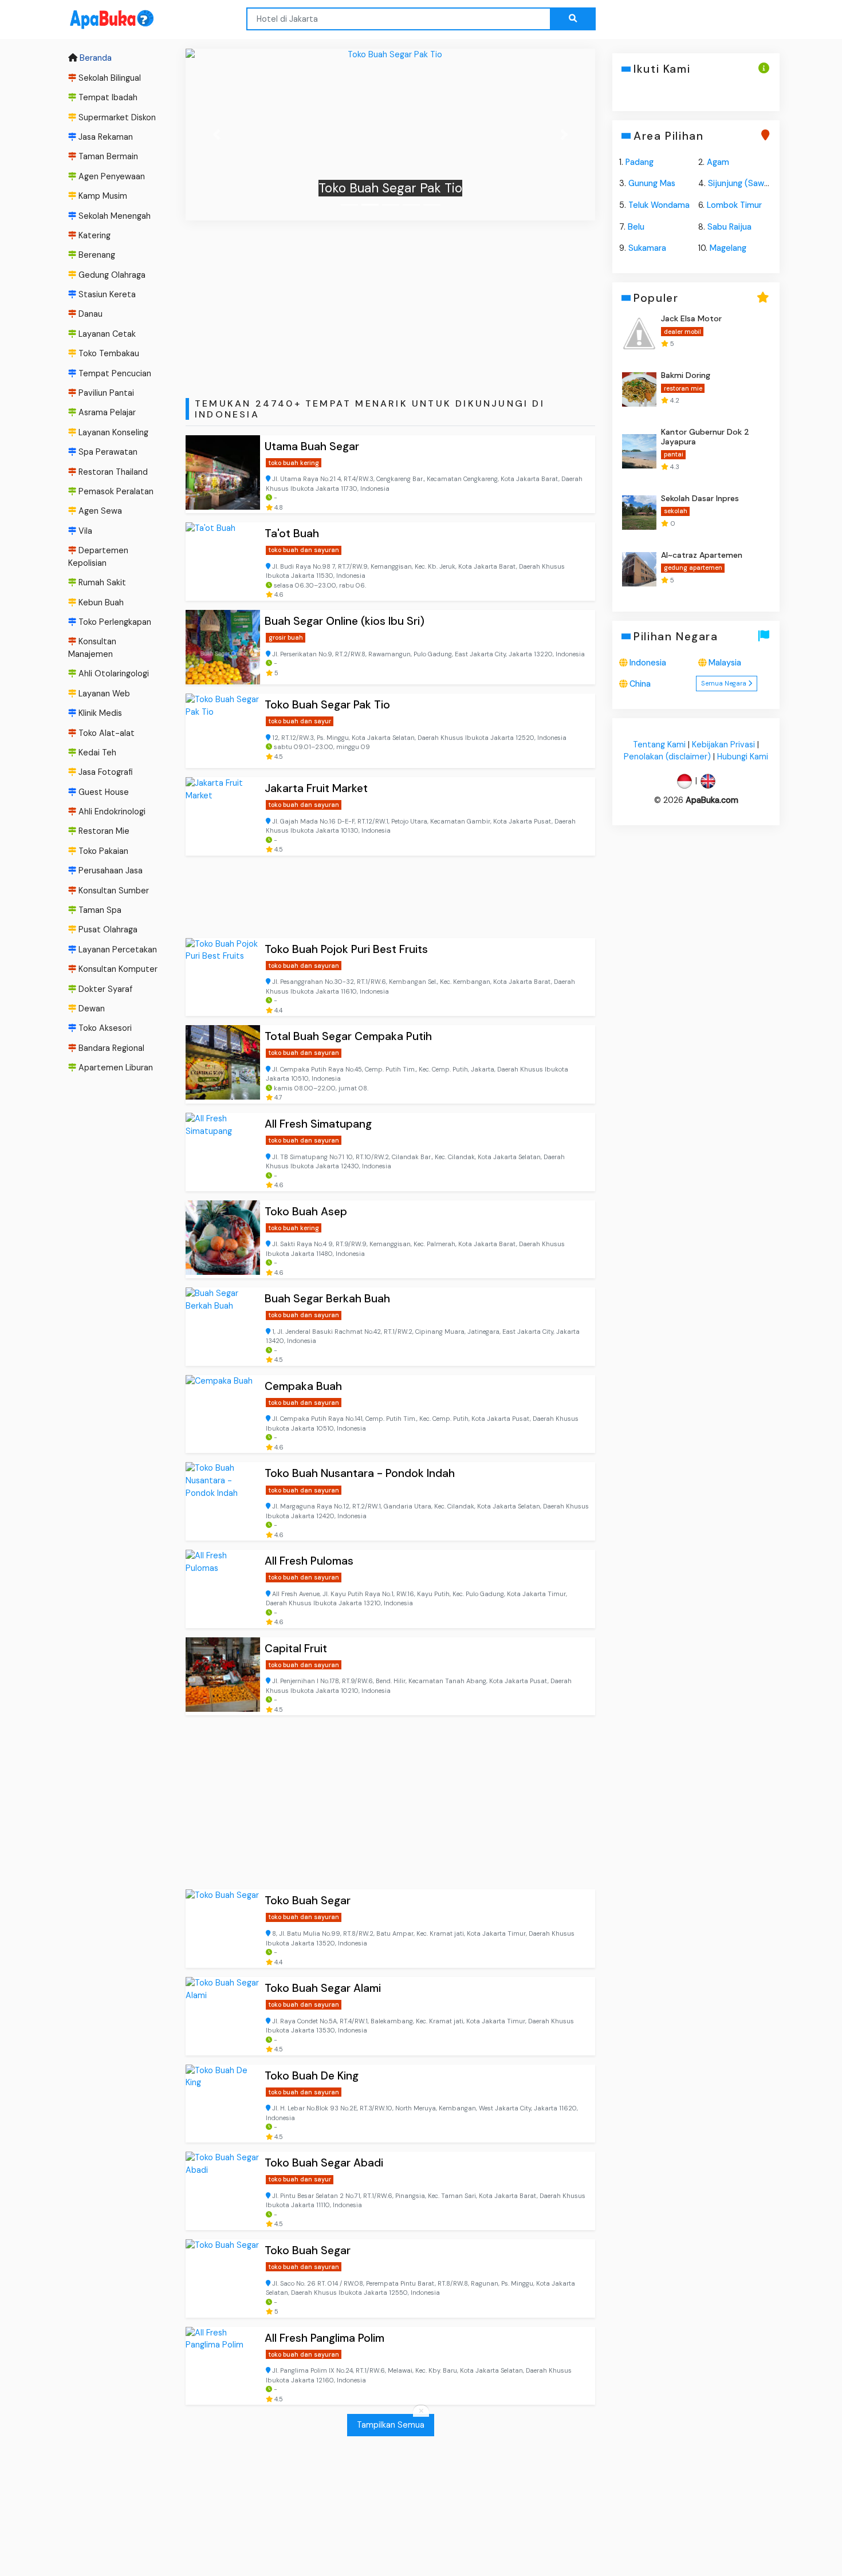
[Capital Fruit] (223, 1677)
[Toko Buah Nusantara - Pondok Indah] (223, 1501)
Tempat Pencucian (114, 373)
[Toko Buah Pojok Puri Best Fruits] (390, 135)
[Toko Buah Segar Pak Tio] (223, 731)
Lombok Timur (734, 205)
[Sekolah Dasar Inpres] (639, 513)
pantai (673, 455)
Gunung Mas (652, 183)
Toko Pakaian (102, 851)
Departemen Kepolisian (98, 557)
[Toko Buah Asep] (223, 1240)
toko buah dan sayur (300, 721)
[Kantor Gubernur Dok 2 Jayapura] (639, 451)
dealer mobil (682, 332)
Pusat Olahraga (107, 930)
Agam (718, 162)
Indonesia (648, 663)
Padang (640, 162)
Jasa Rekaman (105, 137)
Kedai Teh (96, 753)
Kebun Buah (100, 602)
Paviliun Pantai (105, 393)
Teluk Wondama (659, 205)
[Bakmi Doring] (639, 389)
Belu (636, 227)
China (640, 684)
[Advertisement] (390, 303)
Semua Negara (725, 683)
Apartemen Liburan (115, 1068)
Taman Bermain (107, 156)
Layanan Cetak (106, 334)
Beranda (95, 58)
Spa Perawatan (107, 452)
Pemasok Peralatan (115, 491)
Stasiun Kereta (106, 294)
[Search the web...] (573, 19)
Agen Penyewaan (111, 176)
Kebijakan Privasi (723, 745)
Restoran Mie (103, 832)
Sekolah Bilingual (109, 78)
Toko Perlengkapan (114, 622)
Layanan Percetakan (117, 950)
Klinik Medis (99, 713)
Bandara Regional (110, 1048)
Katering (93, 235)
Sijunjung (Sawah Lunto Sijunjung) (773, 183)
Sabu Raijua (729, 227)
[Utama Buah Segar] (223, 474)
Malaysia (725, 663)
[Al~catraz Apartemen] (639, 569)
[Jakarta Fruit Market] (223, 816)
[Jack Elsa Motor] (639, 333)
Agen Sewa (99, 511)
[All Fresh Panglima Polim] (223, 2366)
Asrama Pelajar (106, 413)
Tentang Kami (659, 745)
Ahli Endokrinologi (111, 812)
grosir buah (286, 637)
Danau (89, 314)
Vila (84, 531)
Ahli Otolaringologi (113, 673)
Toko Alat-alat (105, 733)
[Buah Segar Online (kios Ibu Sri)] (223, 647)
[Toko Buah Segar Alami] (223, 2016)
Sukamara (647, 248)
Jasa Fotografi (105, 772)
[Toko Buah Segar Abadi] (223, 2191)
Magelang (728, 248)
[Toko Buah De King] (223, 2104)
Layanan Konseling (112, 432)
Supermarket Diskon (116, 117)
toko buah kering (294, 463)
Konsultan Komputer (117, 969)
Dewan (91, 1009)
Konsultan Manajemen (92, 648)
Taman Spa (99, 910)
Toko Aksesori (104, 1029)
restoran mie (682, 388)
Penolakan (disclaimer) (667, 757)
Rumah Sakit (101, 582)
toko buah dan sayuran (304, 550)
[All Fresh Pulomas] (223, 1589)
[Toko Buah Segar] (223, 1929)
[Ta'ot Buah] (223, 562)
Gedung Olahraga (111, 275)
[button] (216, 135)
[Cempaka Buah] (223, 1414)
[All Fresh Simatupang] (223, 1152)
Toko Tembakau (108, 353)
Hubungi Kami (743, 757)
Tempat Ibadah (107, 97)
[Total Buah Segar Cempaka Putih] (223, 1064)
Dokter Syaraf (104, 989)
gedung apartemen (693, 568)
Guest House (103, 792)
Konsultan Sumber (113, 891)
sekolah (675, 511)
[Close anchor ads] (421, 2412)
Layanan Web (103, 694)
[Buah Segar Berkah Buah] (223, 1327)
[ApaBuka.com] (97, 20)
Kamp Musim (102, 196)
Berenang (96, 255)
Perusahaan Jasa (109, 871)
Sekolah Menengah (113, 216)
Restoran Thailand (112, 472)
